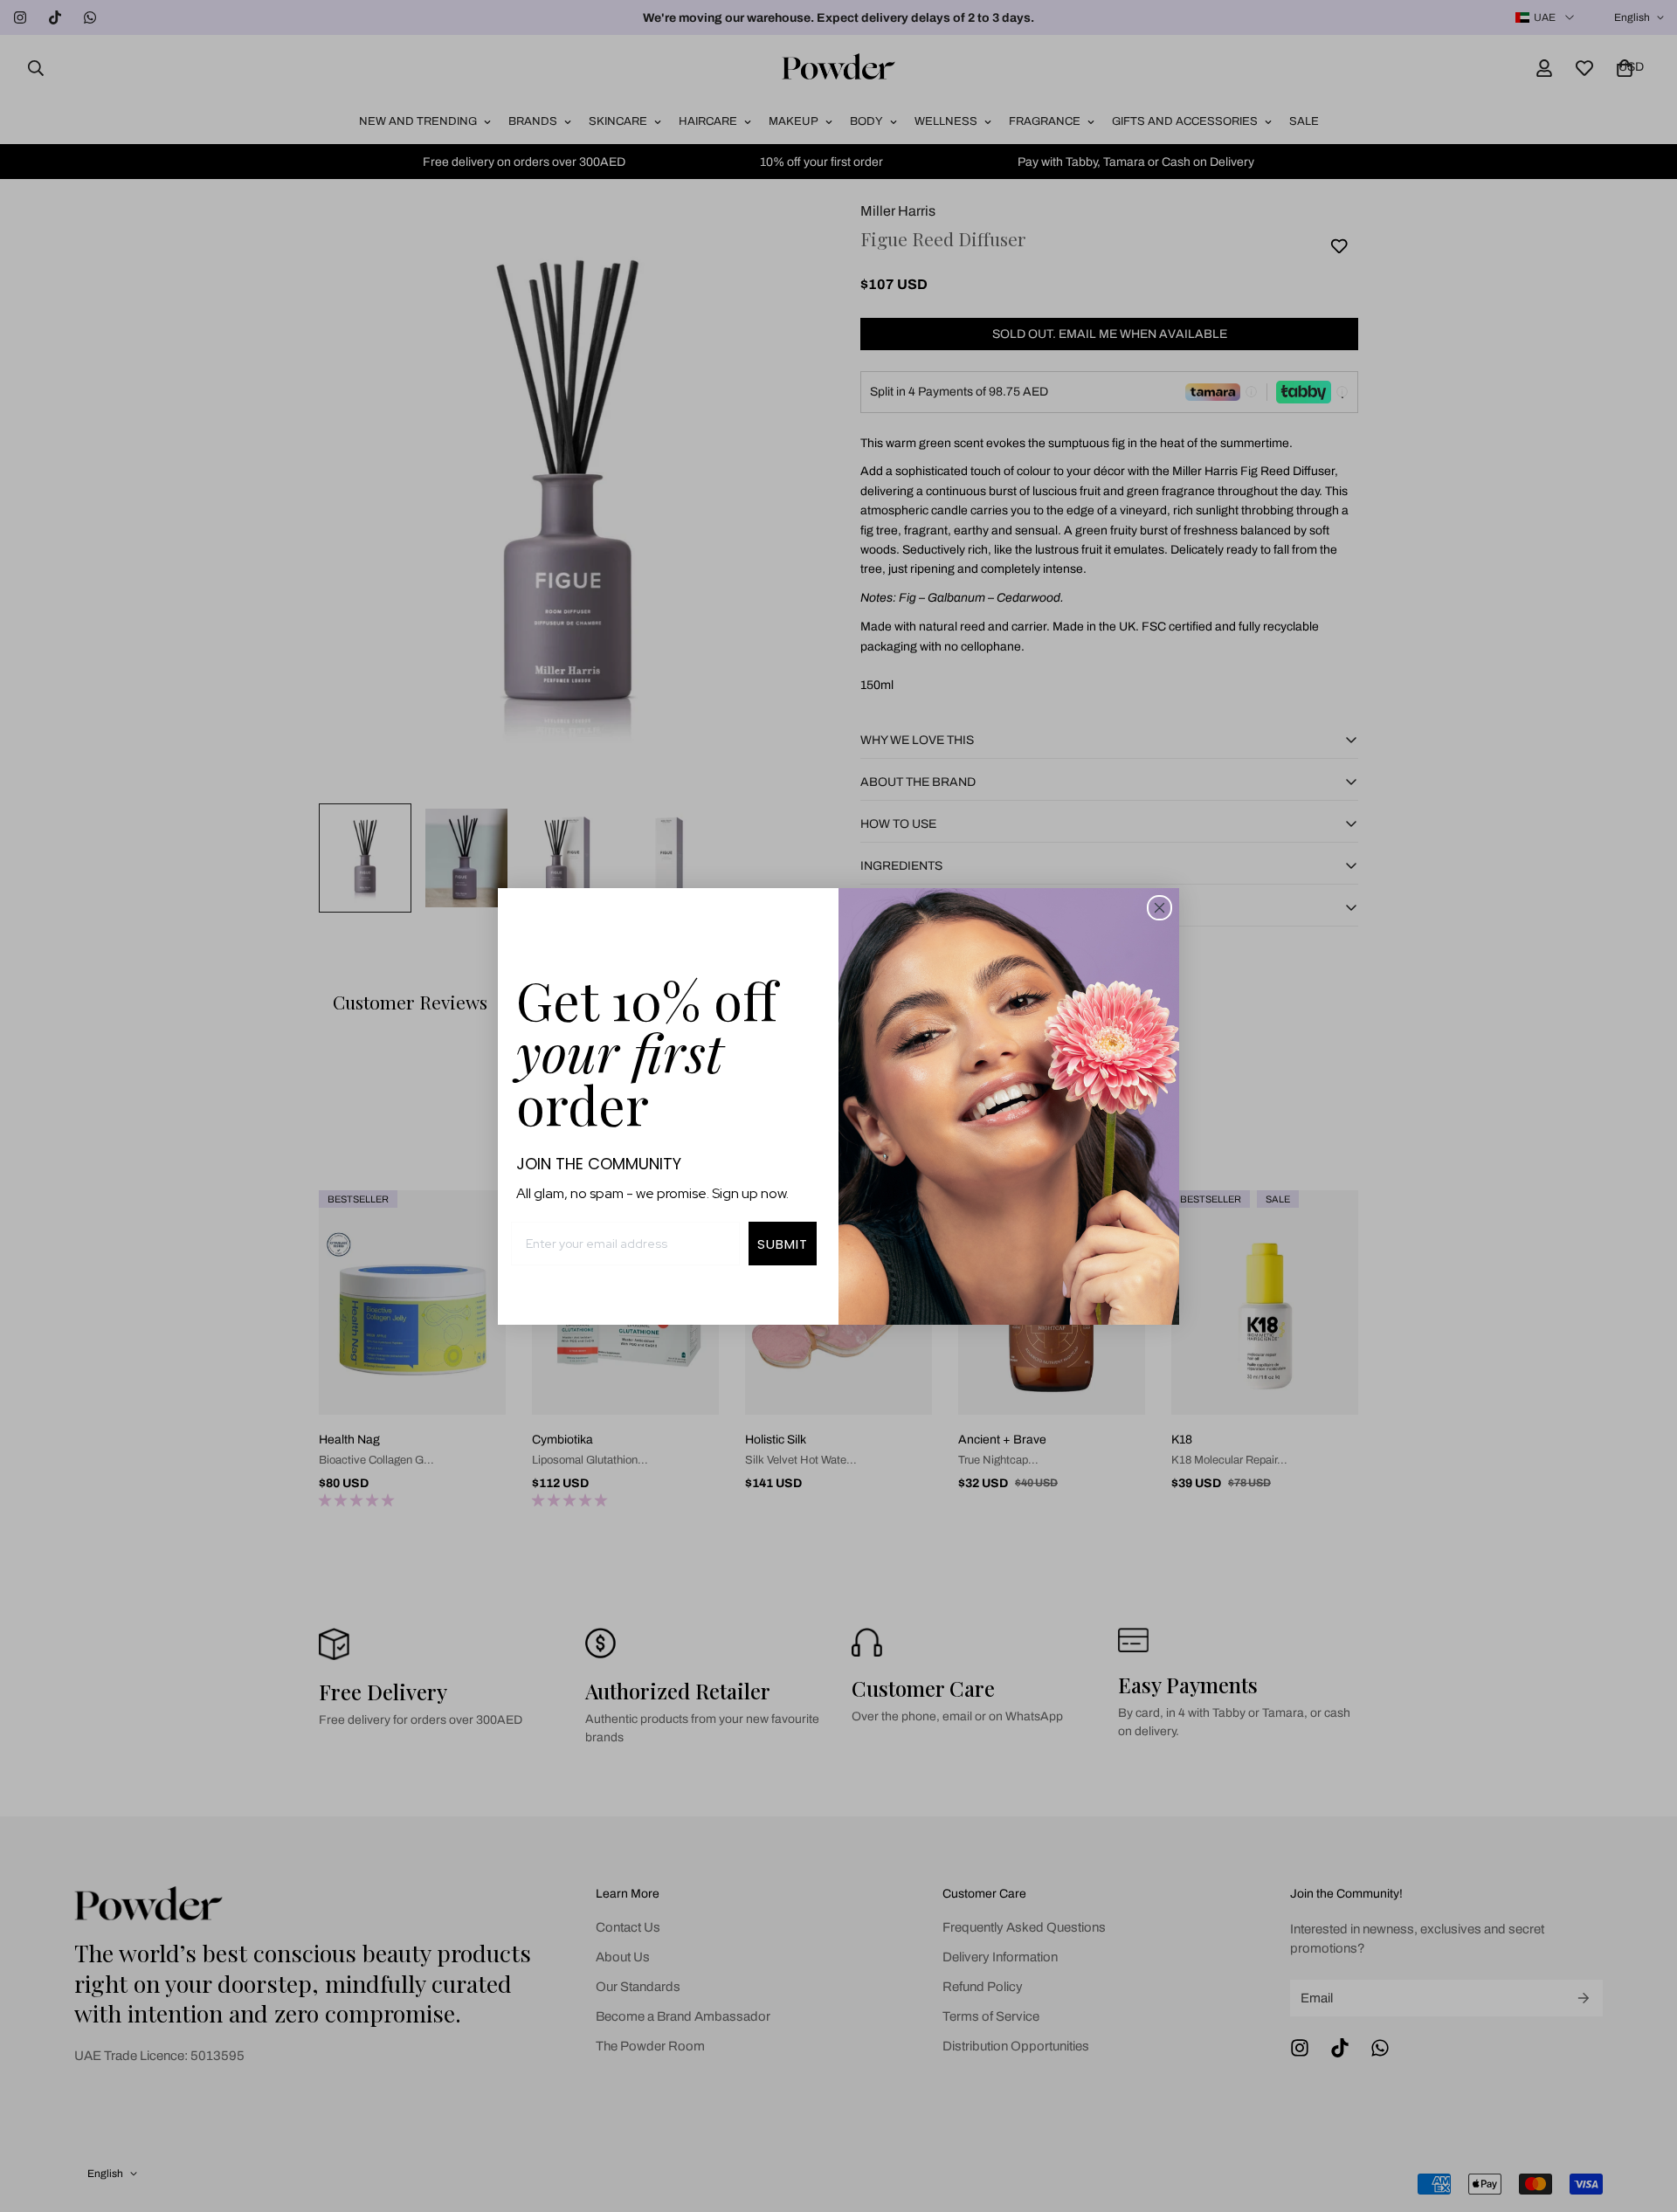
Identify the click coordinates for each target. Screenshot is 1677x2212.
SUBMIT (783, 1244)
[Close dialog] (1159, 908)
